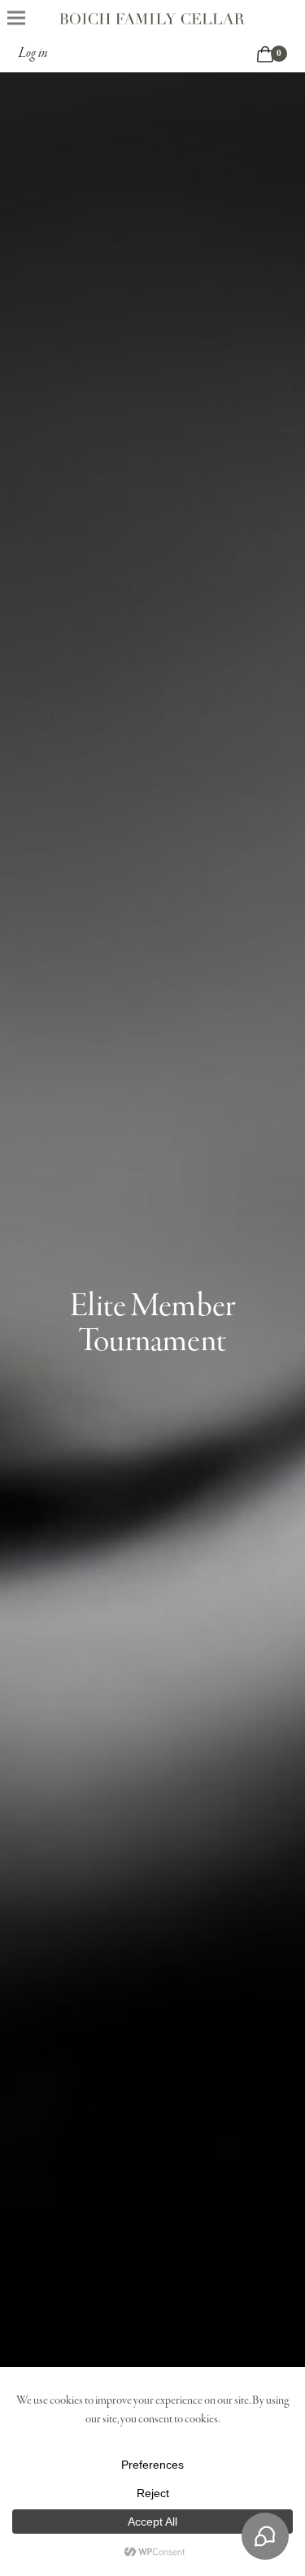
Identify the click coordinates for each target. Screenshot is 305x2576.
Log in (33, 54)
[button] (16, 17)
